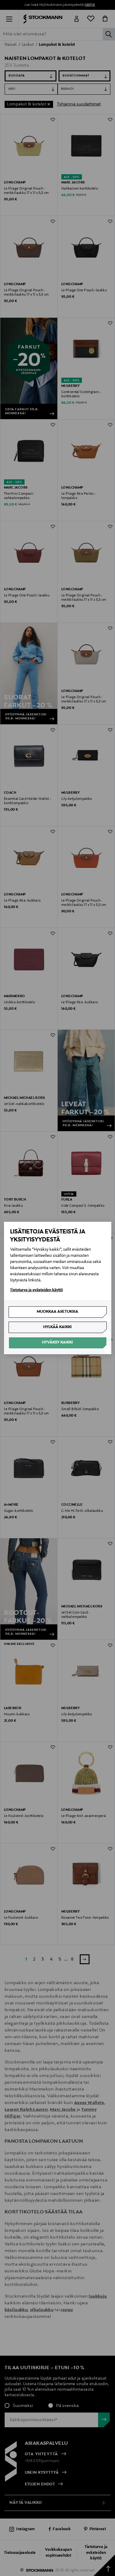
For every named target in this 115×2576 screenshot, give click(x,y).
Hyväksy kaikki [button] (57, 1343)
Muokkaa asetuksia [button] (57, 1312)
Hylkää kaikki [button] (57, 1327)
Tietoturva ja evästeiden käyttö (36, 1290)
